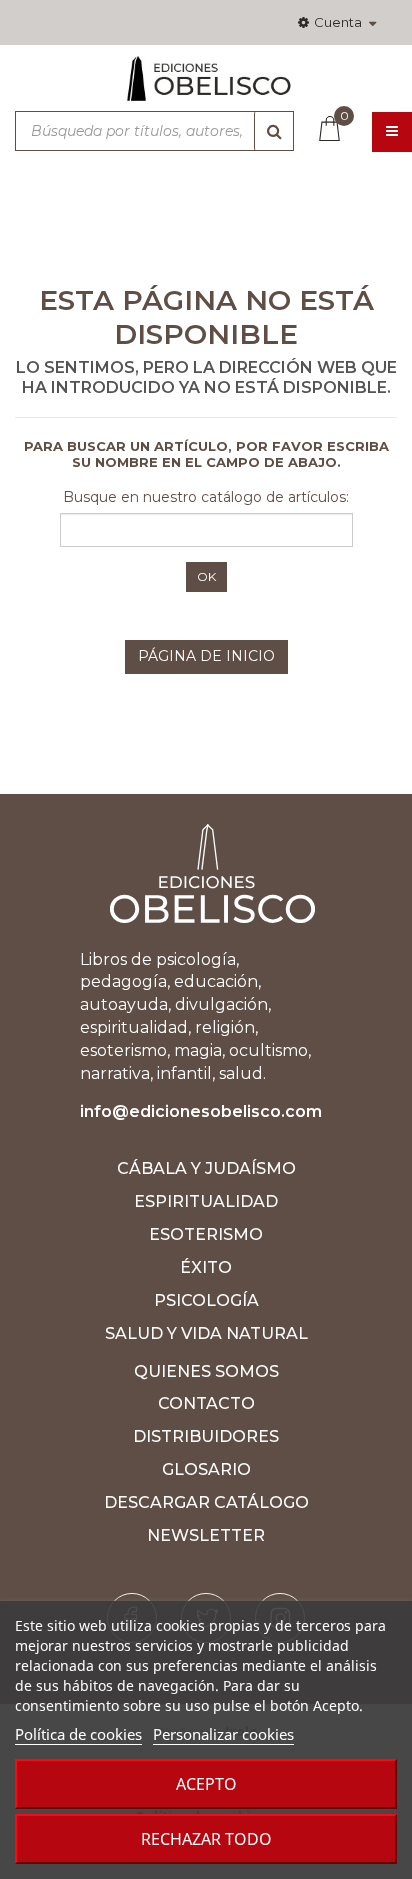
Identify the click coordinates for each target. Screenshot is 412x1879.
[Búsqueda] (274, 131)
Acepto (206, 1784)
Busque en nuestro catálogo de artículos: (206, 497)
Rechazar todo (206, 1839)
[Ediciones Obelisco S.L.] (206, 87)
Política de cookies (78, 1734)
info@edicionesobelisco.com (201, 1111)
